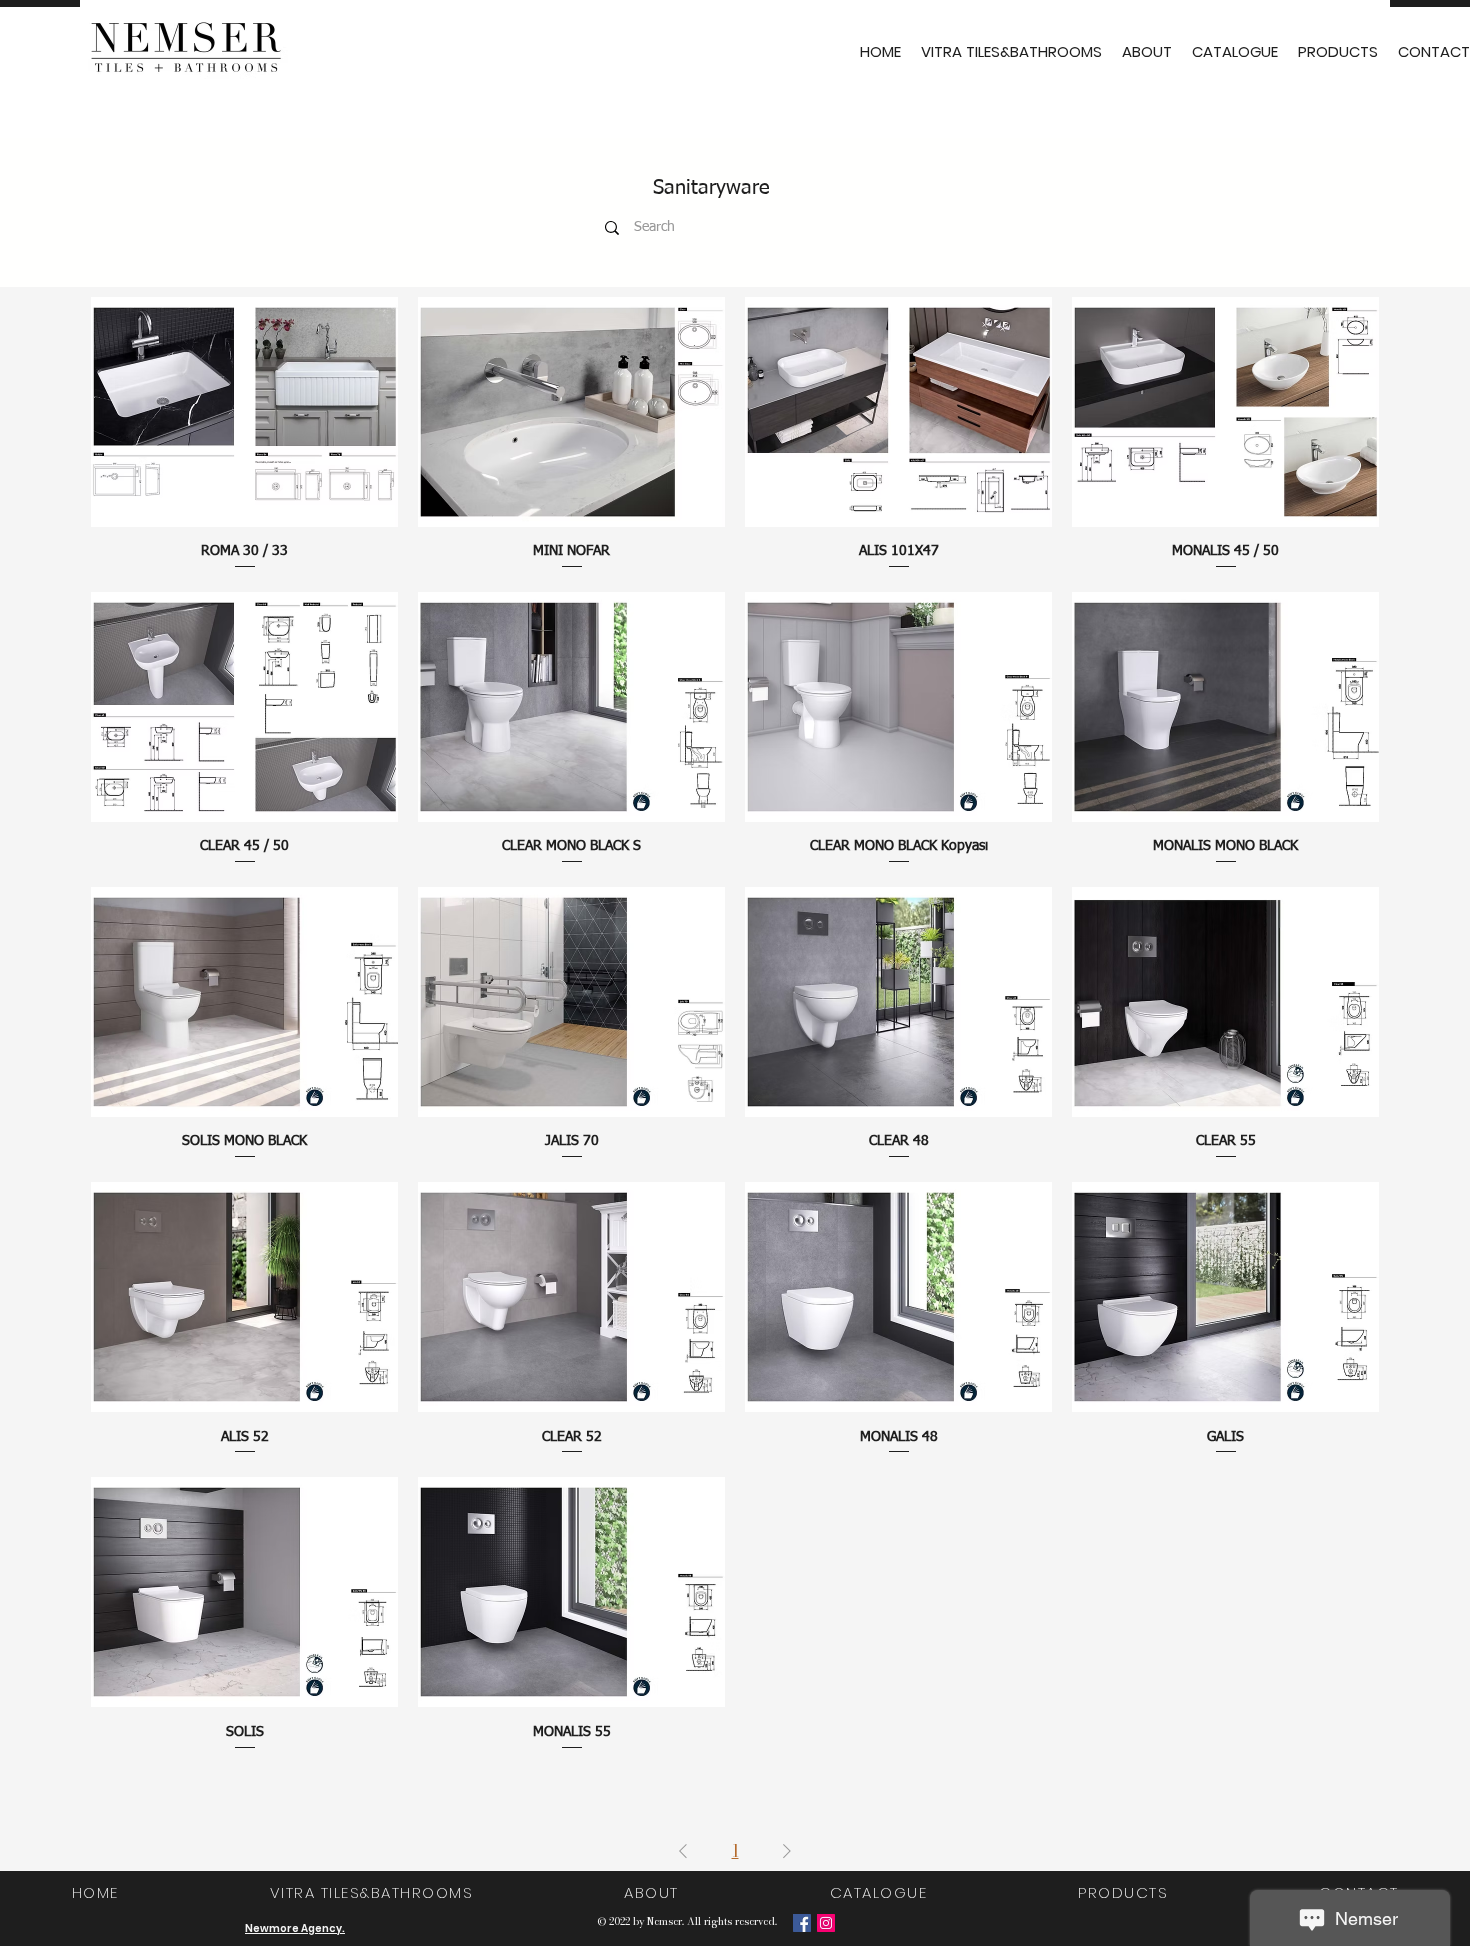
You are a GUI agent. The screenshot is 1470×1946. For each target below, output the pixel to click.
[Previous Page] (683, 1851)
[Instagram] (826, 1923)
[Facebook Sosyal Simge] (802, 1923)
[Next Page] (787, 1851)
